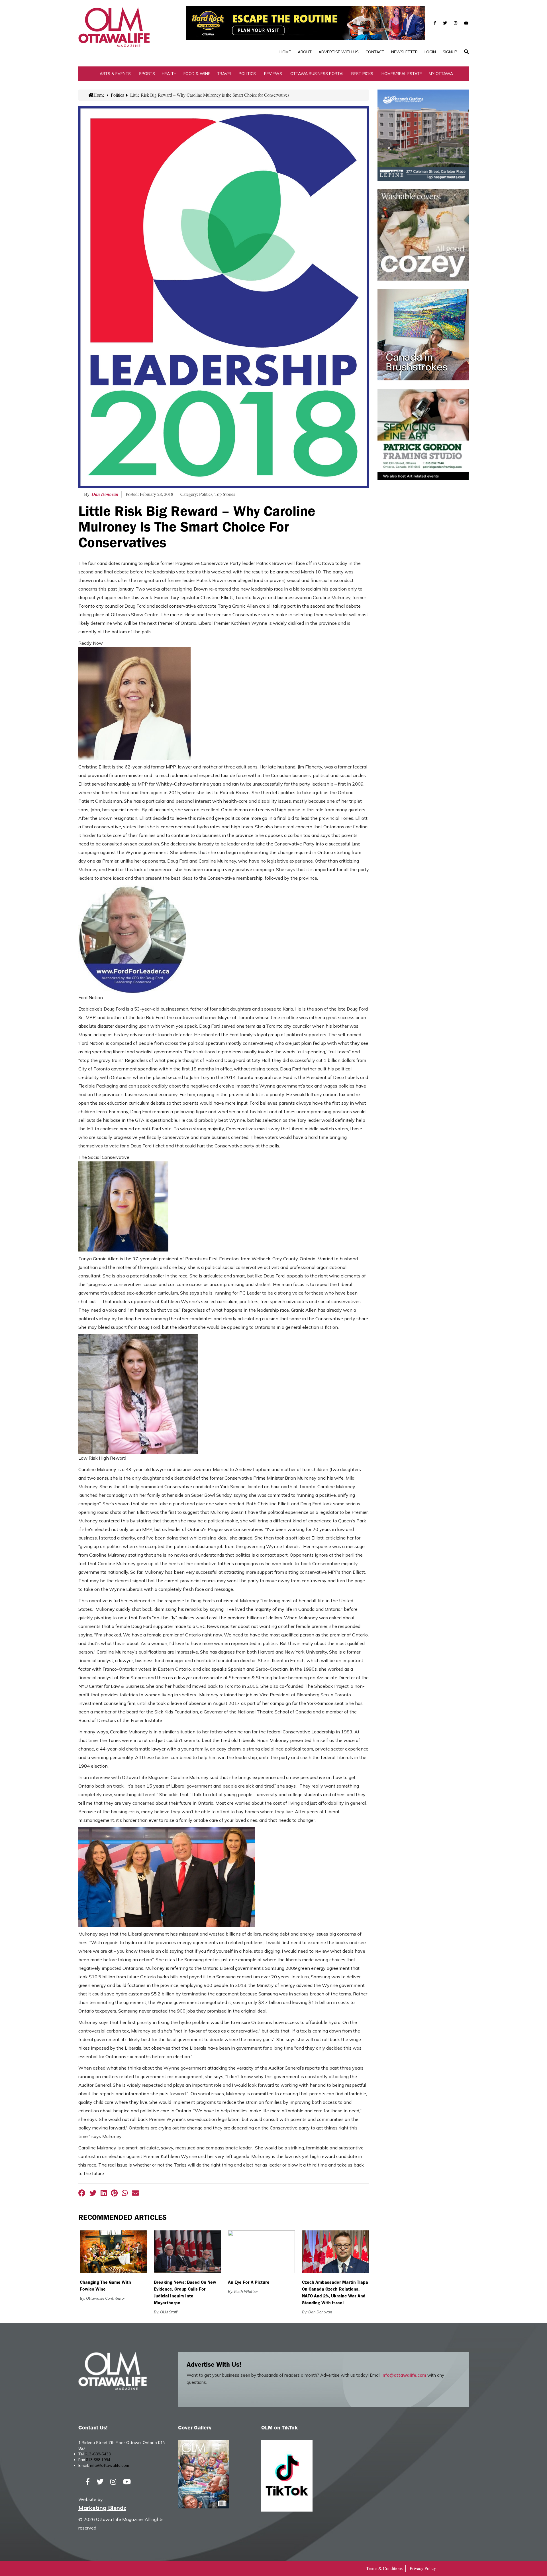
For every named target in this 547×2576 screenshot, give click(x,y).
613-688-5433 (98, 2454)
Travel (224, 74)
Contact (375, 52)
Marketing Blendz (102, 2508)
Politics (247, 74)
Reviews (273, 74)
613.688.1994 (98, 2460)
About (305, 52)
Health (169, 74)
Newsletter (404, 52)
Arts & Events (115, 74)
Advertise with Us (339, 52)
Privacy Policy (423, 2568)
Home (285, 52)
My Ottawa (441, 74)
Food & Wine (197, 74)
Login (430, 52)
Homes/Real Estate (402, 74)
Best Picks (362, 74)
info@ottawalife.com (404, 2375)
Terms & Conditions (384, 2568)
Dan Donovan (105, 494)
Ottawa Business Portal (317, 74)
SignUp (450, 52)
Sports (147, 74)
